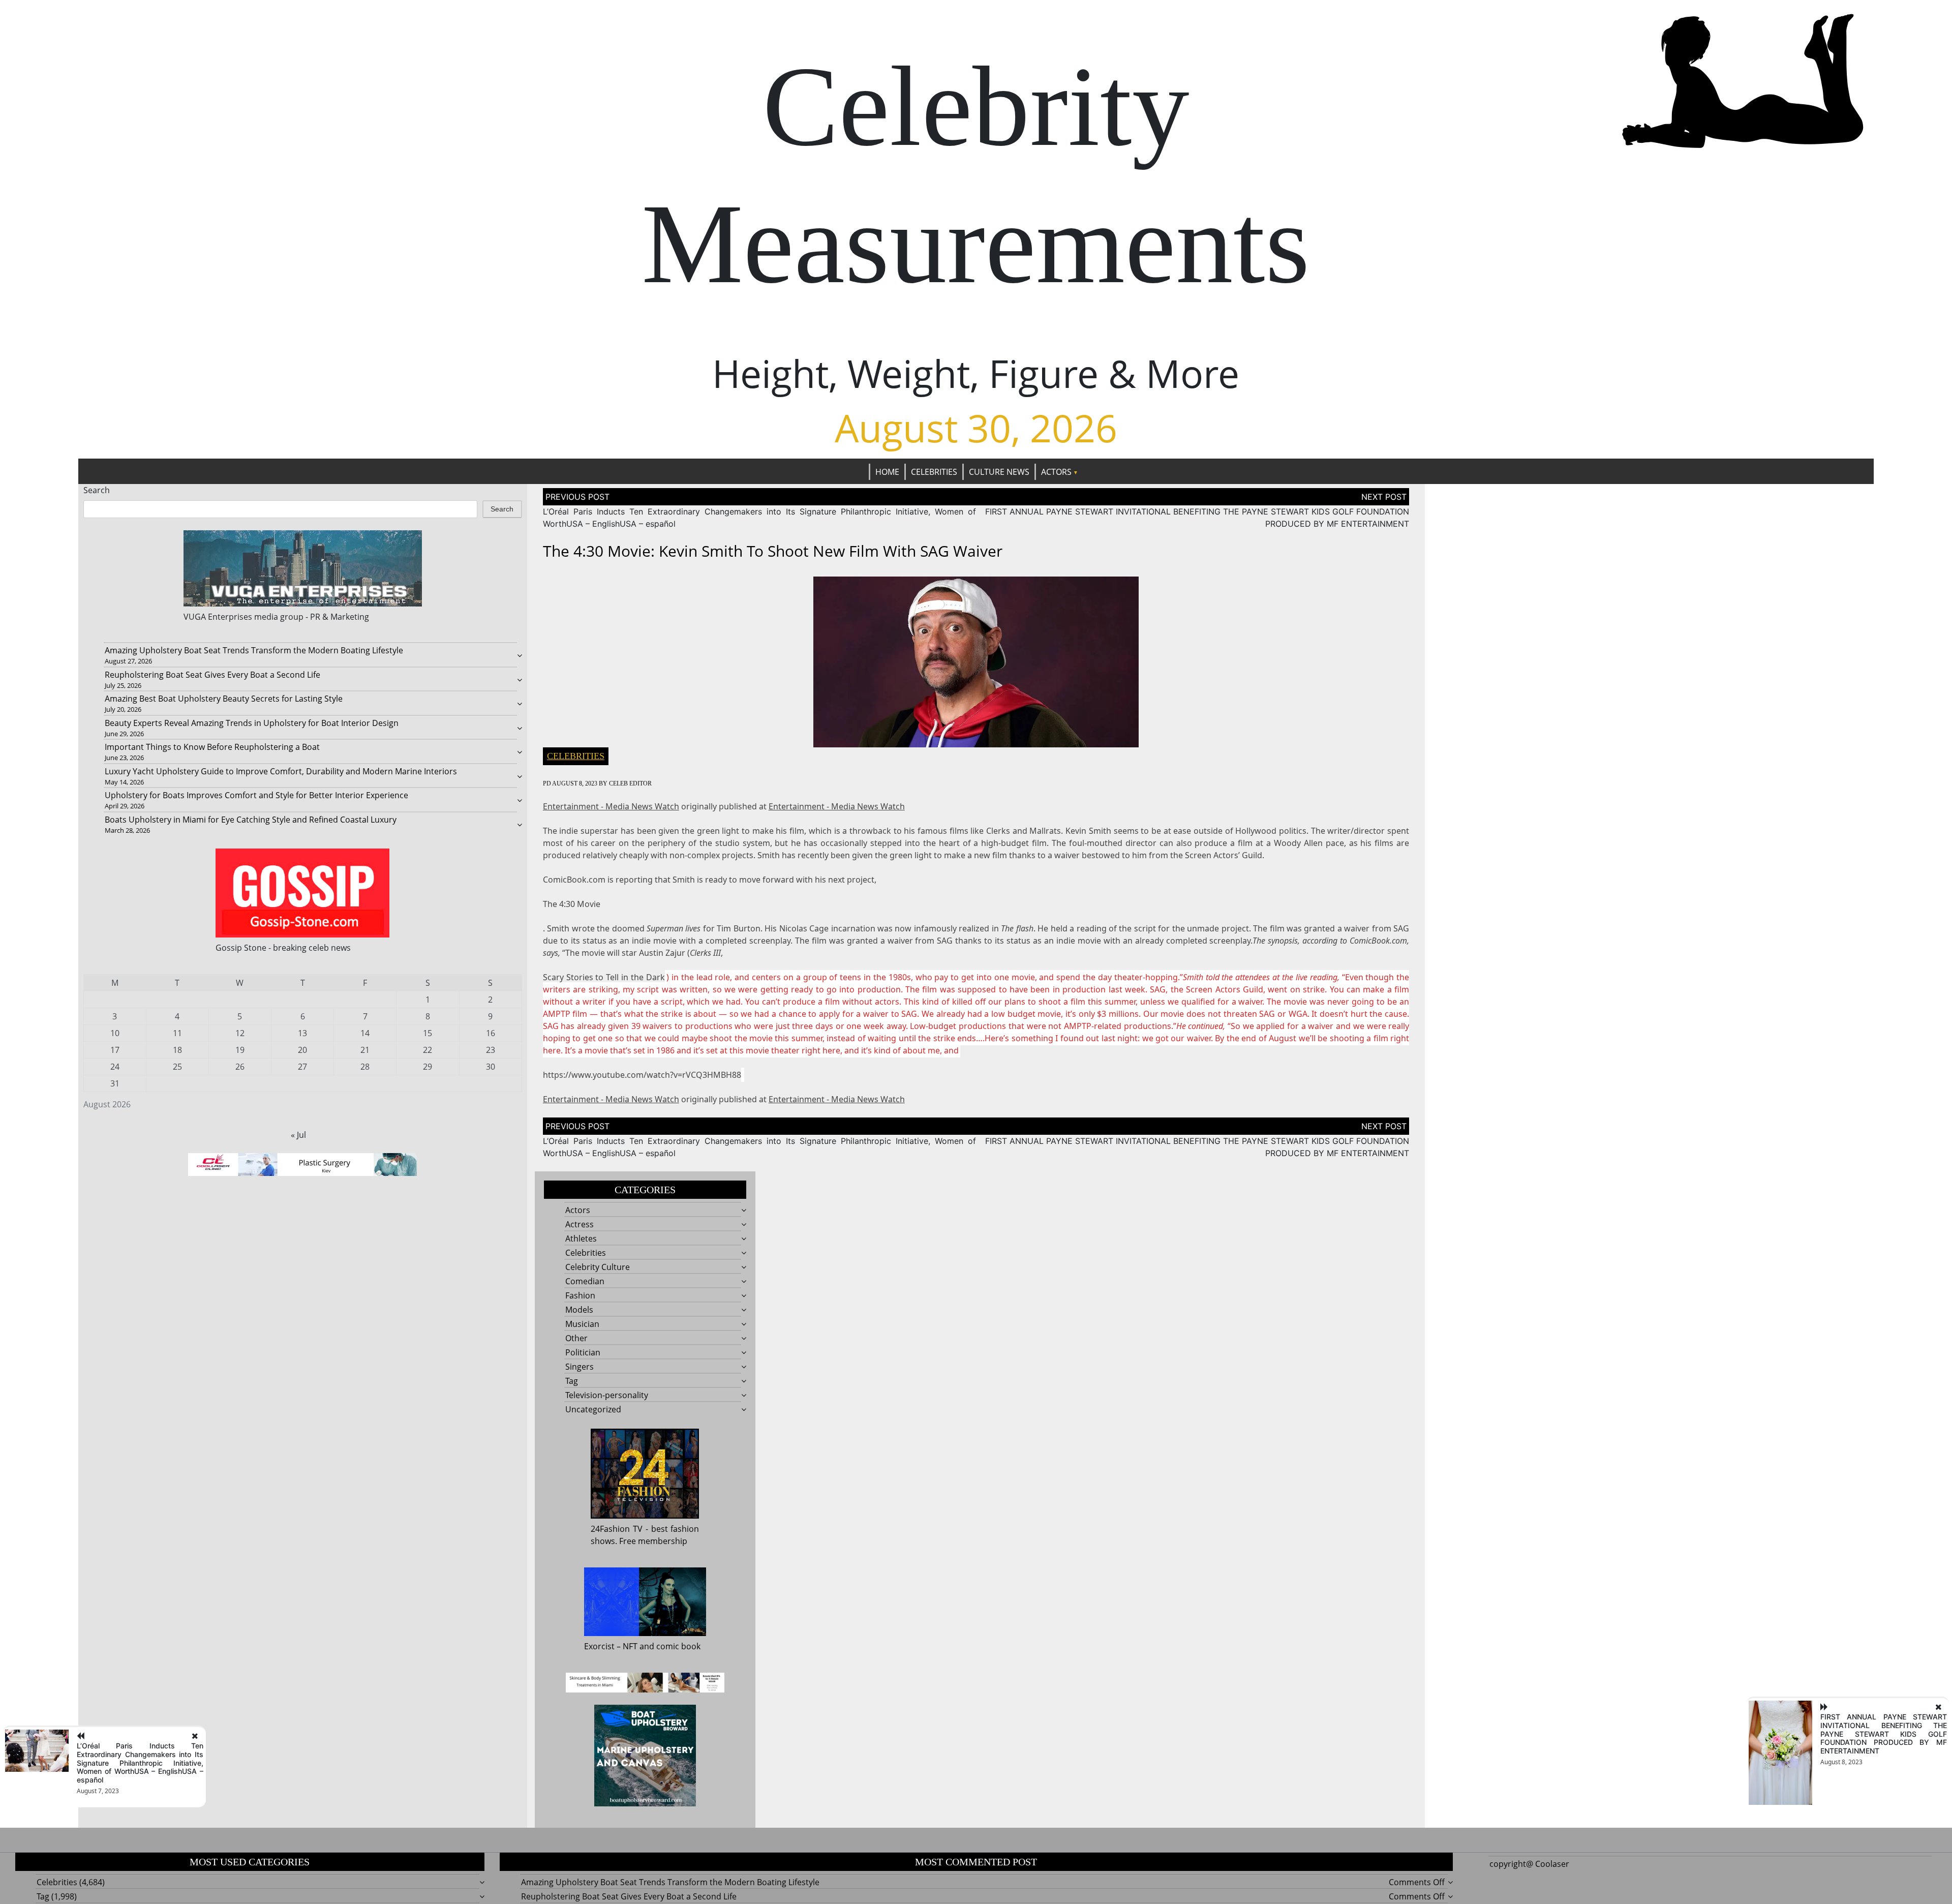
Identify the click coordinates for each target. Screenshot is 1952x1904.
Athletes (581, 1238)
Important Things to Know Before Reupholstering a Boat (212, 747)
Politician (583, 1352)
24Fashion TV (617, 1529)
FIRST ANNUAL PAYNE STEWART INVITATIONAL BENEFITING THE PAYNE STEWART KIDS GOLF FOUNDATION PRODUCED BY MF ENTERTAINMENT (1884, 1734)
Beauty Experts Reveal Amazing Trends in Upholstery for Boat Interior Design (252, 723)
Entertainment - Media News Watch (611, 806)
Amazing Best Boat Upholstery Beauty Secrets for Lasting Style (224, 699)
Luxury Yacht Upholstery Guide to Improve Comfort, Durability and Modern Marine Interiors (281, 771)
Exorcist (599, 1646)
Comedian (585, 1281)
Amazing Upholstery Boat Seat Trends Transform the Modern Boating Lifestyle (254, 650)
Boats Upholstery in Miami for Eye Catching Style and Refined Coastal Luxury (251, 820)
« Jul (298, 1135)
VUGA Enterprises (218, 617)
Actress (579, 1224)
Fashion (580, 1295)
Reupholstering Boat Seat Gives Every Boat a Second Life (212, 675)
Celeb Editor (630, 783)
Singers (579, 1367)
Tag (572, 1381)
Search (97, 490)
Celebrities (934, 472)
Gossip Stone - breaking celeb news (283, 948)
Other (576, 1338)
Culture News (999, 472)
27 (302, 1067)
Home (887, 472)
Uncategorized (593, 1409)
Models (579, 1310)
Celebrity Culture (598, 1267)
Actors (1056, 472)
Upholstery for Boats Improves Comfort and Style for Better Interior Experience (256, 795)
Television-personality (607, 1395)
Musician (582, 1324)
